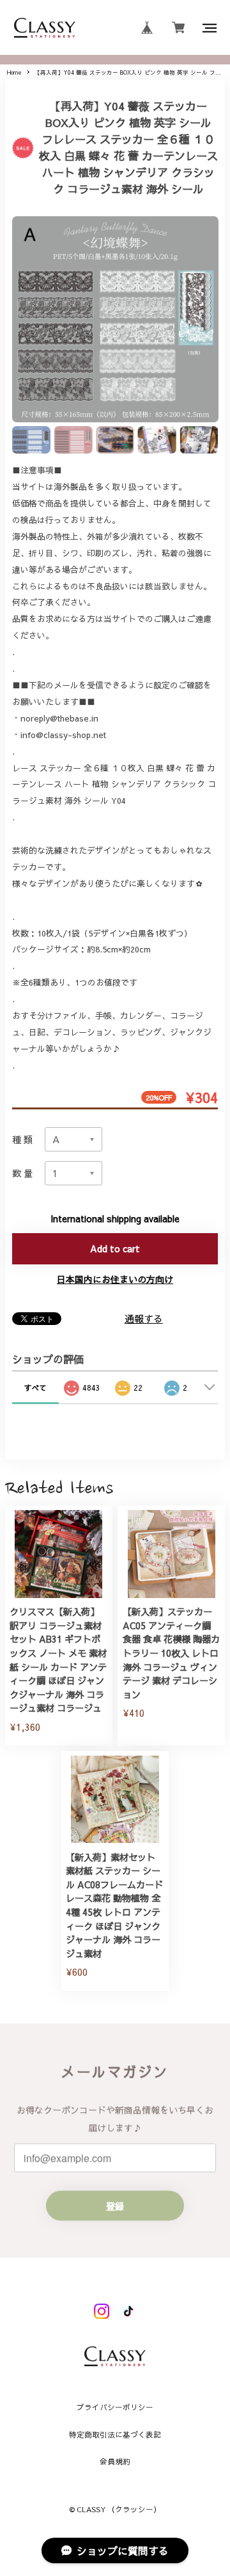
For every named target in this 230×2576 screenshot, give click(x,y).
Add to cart (115, 1248)
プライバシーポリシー (115, 2408)
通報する (144, 1318)
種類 (24, 1139)
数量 (24, 1173)
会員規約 (115, 2462)
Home (14, 72)
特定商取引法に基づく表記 (115, 2435)
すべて (35, 1388)
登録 (115, 2206)
